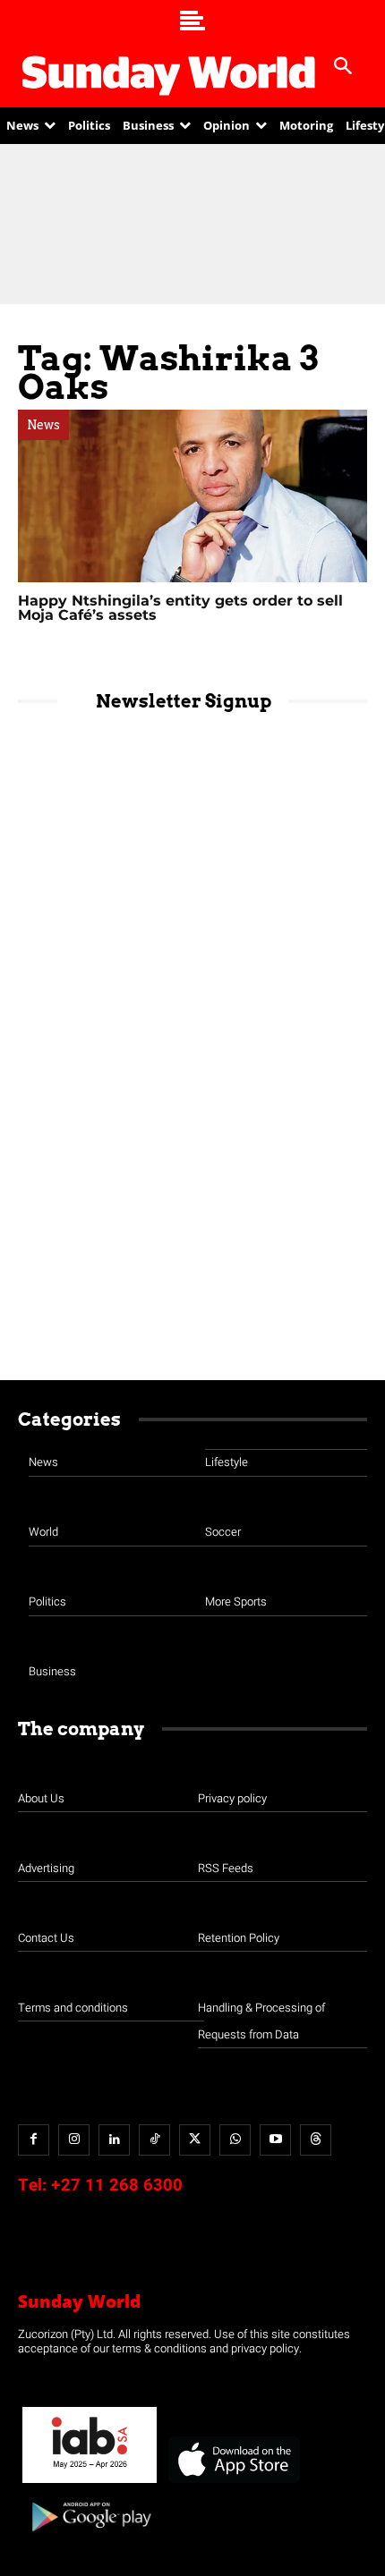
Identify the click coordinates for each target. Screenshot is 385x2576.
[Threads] (316, 2140)
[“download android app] (90, 2538)
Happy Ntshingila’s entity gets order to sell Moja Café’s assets (180, 608)
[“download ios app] (233, 2483)
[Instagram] (74, 2140)
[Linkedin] (114, 2140)
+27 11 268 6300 (117, 2185)
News (43, 425)
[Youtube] (275, 2140)
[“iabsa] (90, 2483)
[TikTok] (154, 2140)
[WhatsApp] (235, 2140)
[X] (195, 2140)
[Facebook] (34, 2140)
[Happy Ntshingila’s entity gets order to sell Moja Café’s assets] (192, 496)
